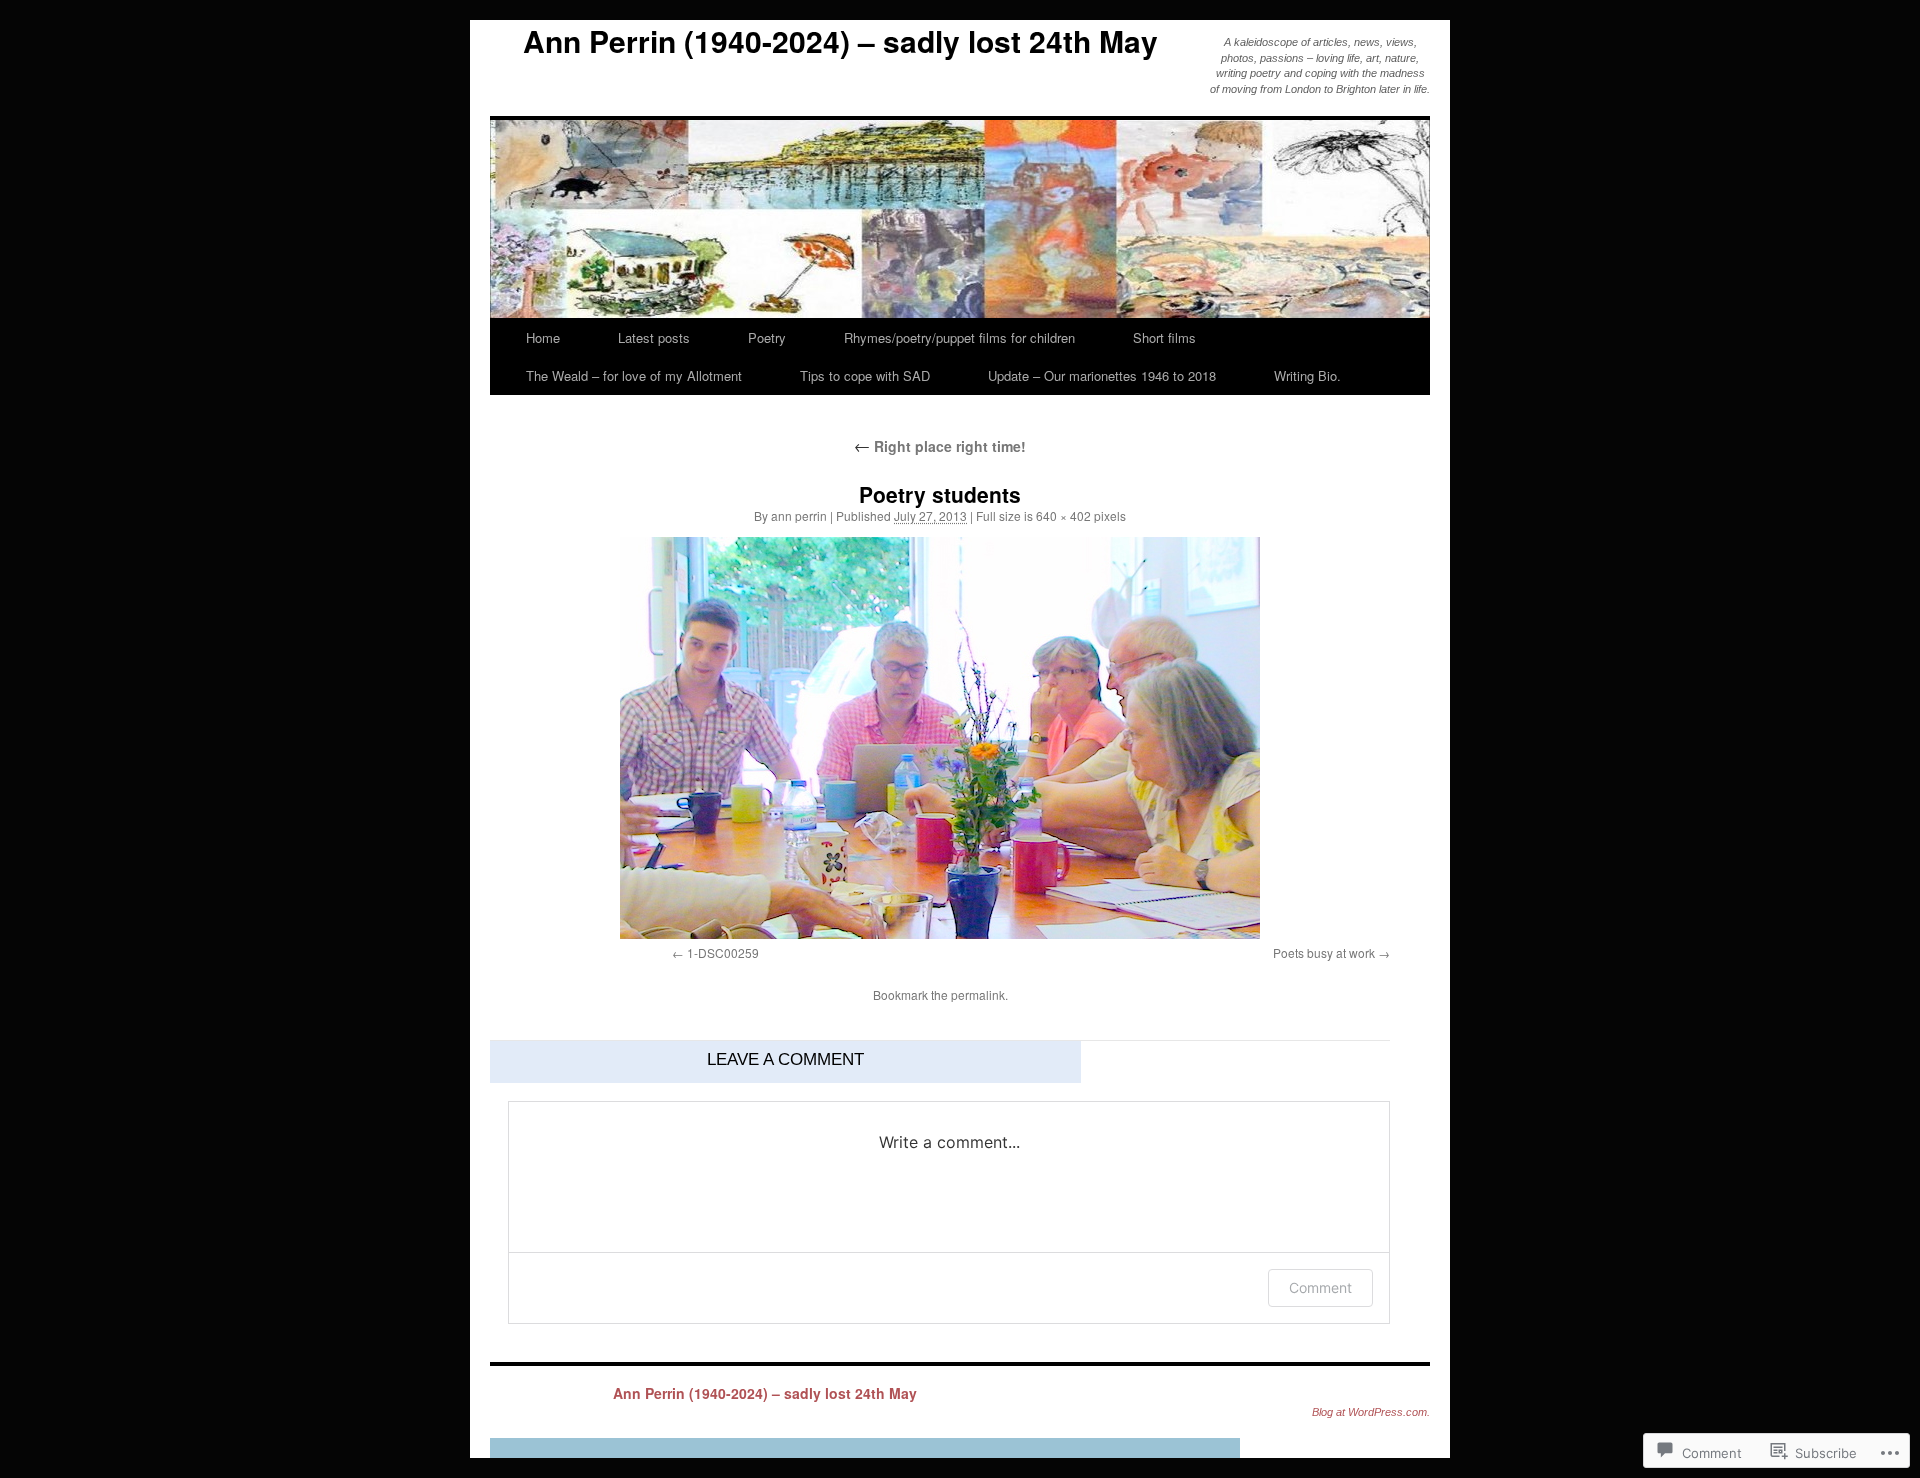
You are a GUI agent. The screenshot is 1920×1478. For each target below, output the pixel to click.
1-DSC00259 (723, 952)
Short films (1164, 337)
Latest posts (654, 337)
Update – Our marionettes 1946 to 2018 (1102, 375)
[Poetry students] (940, 738)
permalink (978, 994)
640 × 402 (1063, 515)
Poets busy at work (1324, 952)
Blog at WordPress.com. (1371, 1412)
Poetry (767, 337)
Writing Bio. (1307, 375)
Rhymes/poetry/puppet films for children (959, 337)
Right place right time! (940, 446)
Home (543, 337)
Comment (1320, 1287)
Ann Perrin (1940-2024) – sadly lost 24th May (840, 40)
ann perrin (799, 515)
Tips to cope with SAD (865, 375)
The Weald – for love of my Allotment (634, 375)
